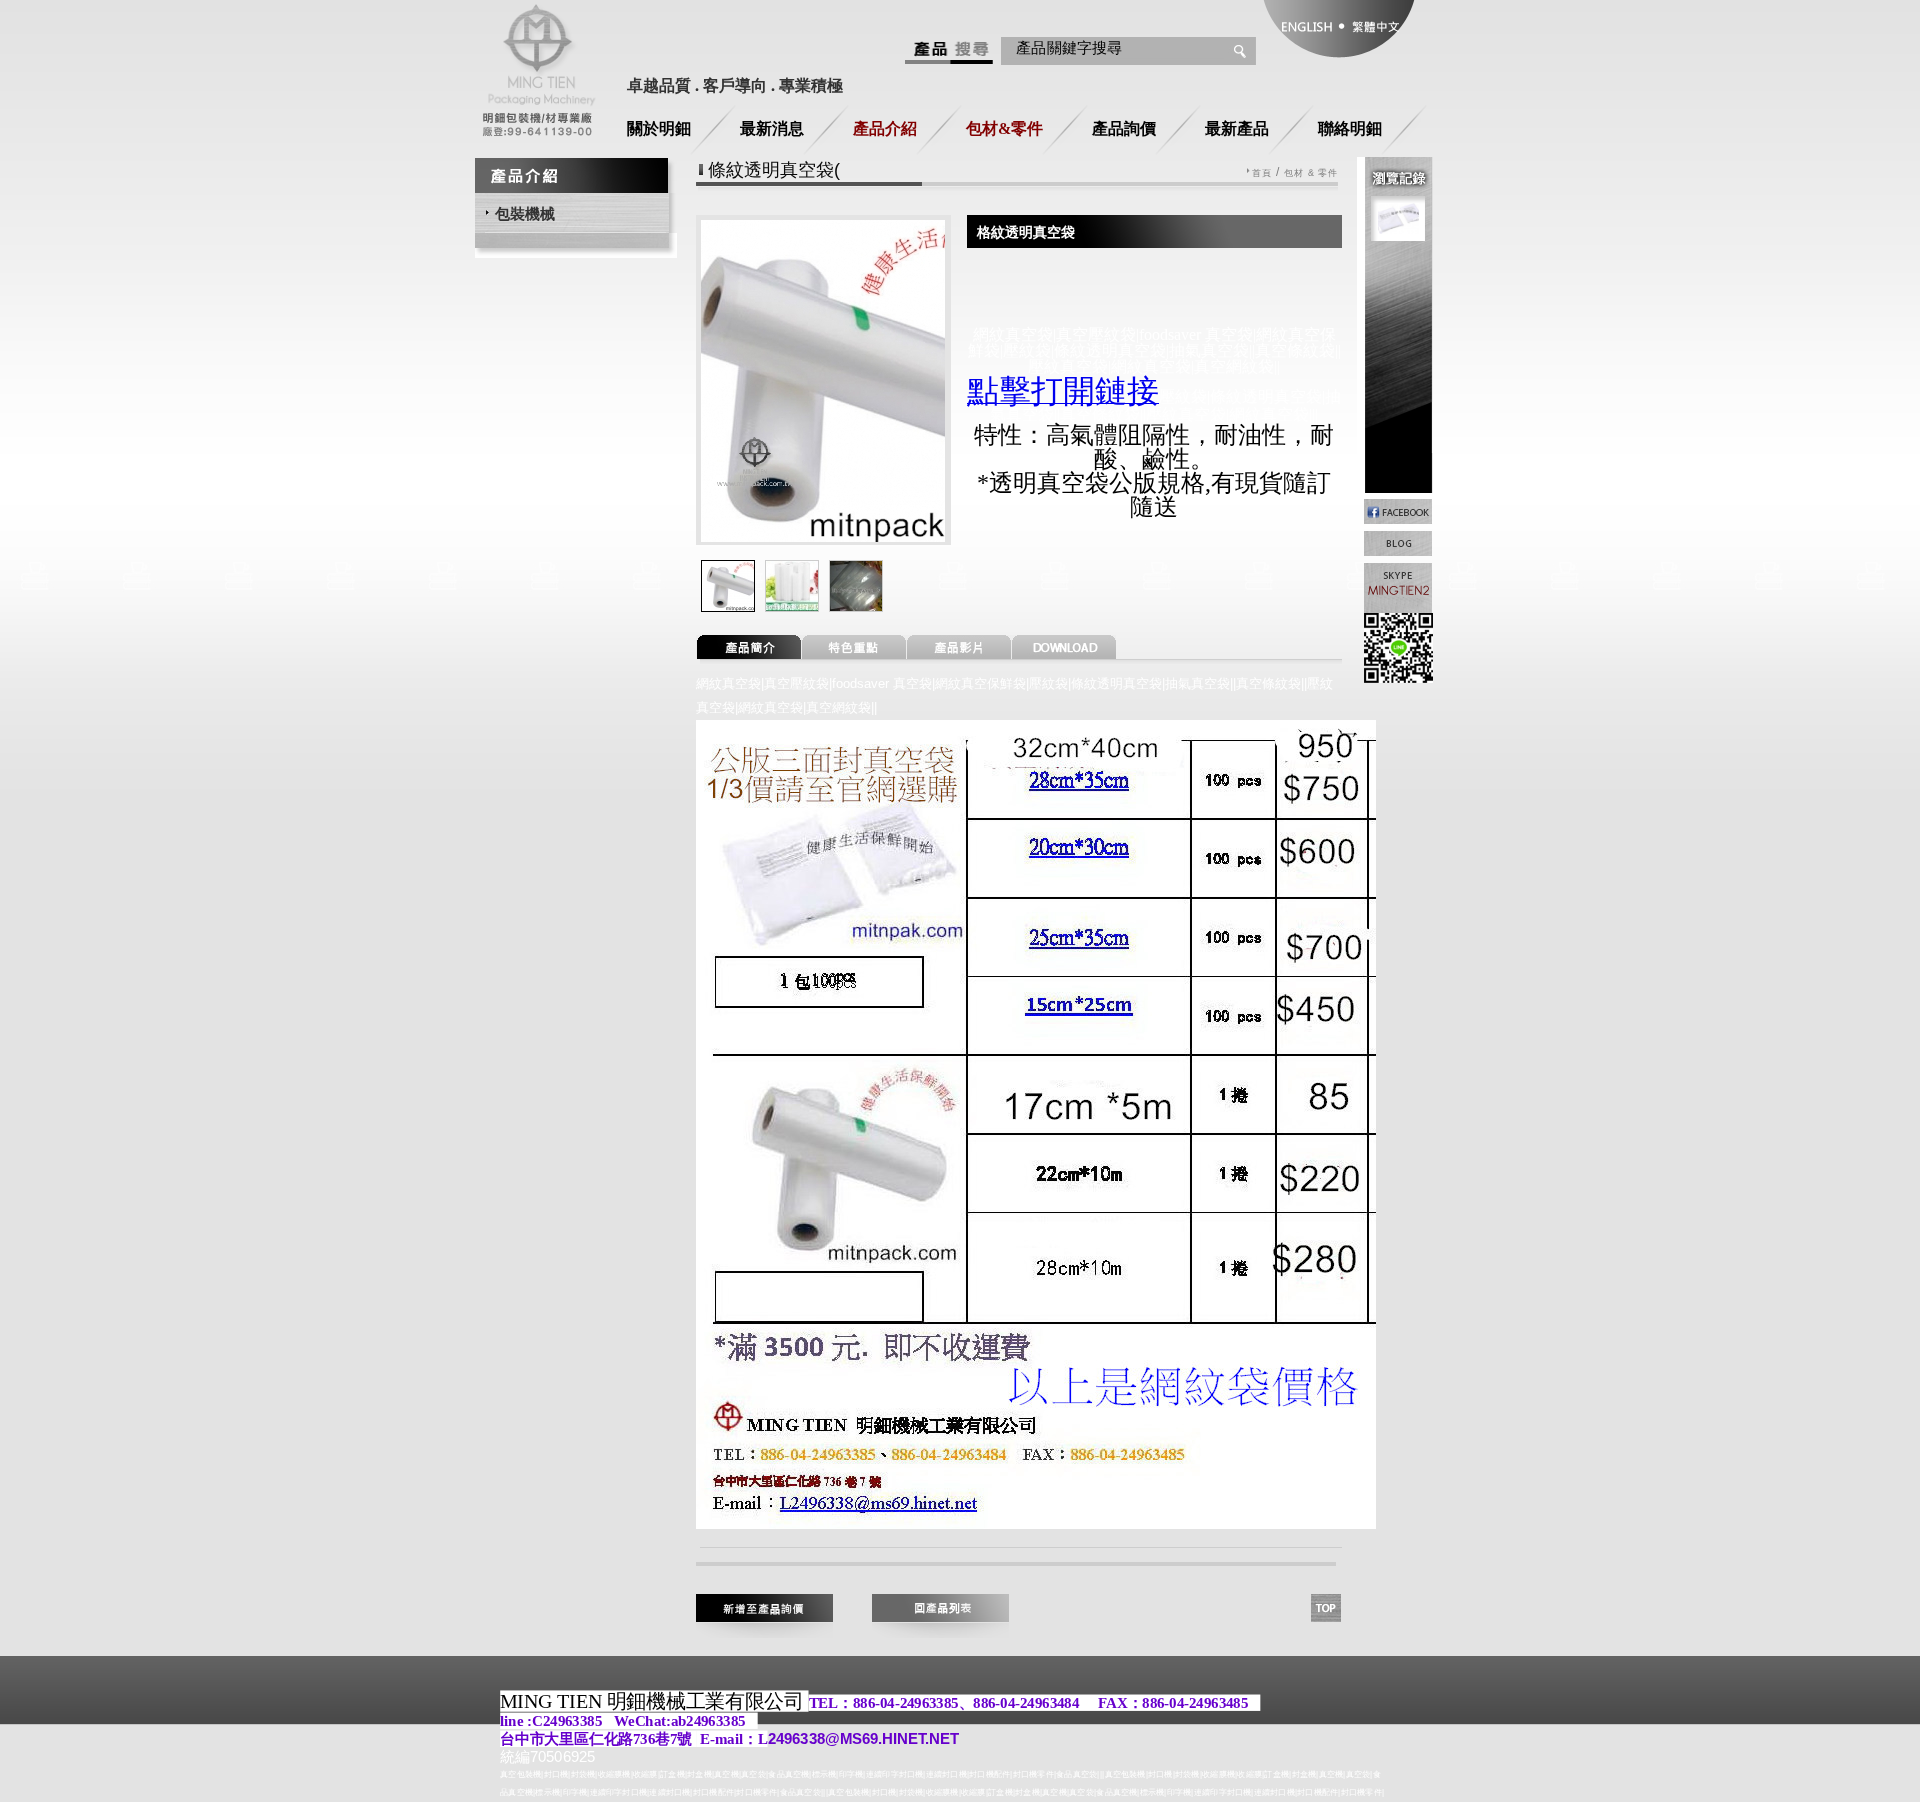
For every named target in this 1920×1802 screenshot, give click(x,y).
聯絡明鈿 (1350, 128)
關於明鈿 (659, 128)
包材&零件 (1004, 128)
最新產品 (1237, 128)
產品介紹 (885, 128)
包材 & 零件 (1312, 173)
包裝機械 (525, 213)
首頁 (1262, 173)
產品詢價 (1124, 128)
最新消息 (772, 128)
